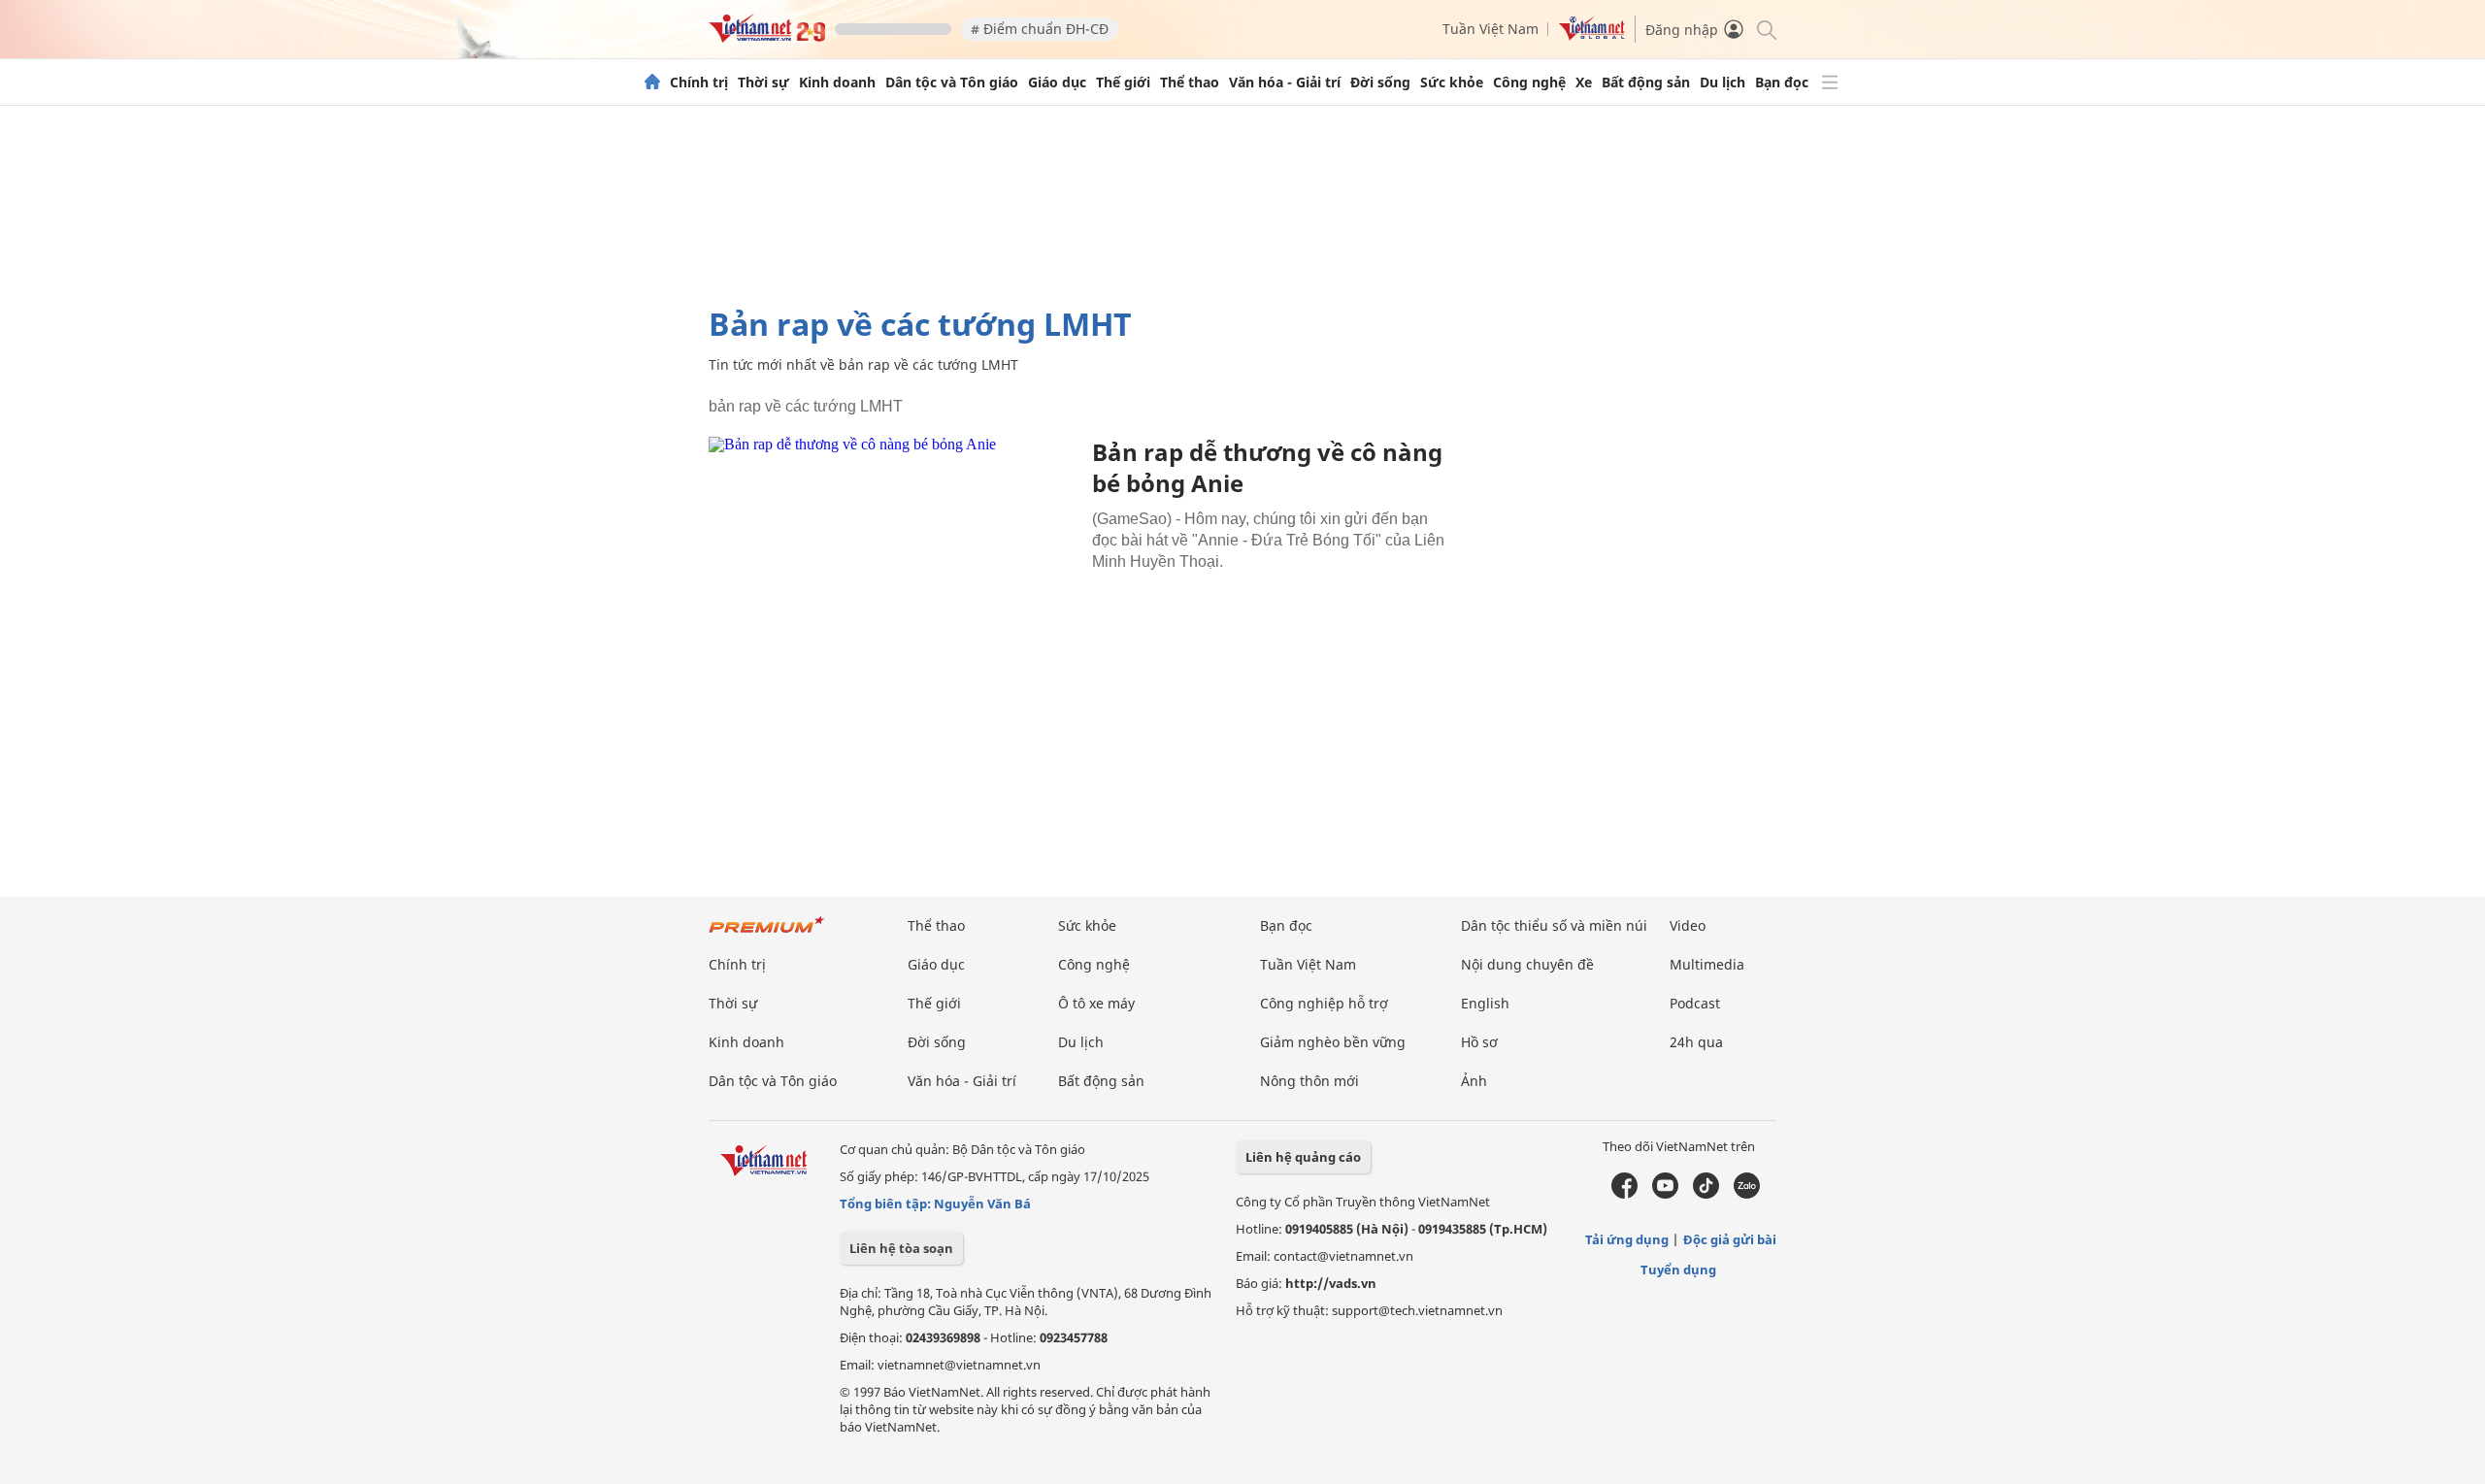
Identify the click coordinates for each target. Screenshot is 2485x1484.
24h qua (1696, 1042)
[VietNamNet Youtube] (1665, 1194)
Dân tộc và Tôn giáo (952, 82)
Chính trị (699, 82)
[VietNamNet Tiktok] (1706, 1194)
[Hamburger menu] (1830, 82)
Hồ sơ (1479, 1042)
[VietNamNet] (652, 82)
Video (1688, 925)
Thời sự (763, 82)
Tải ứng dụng (1627, 1239)
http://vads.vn (1331, 1283)
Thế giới (1123, 82)
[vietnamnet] (767, 37)
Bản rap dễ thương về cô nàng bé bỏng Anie (1267, 467)
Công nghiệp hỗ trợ (1324, 1003)
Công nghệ (1529, 82)
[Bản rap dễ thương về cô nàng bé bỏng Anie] (893, 560)
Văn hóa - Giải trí (1285, 82)
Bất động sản (1646, 82)
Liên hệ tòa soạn (901, 1248)
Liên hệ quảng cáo (1303, 1157)
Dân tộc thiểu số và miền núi (1554, 925)
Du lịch (1723, 82)
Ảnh (1474, 1081)
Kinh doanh (837, 82)
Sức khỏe (1452, 82)
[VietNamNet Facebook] (1624, 1194)
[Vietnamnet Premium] (767, 934)
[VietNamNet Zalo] (1747, 1194)
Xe (1584, 82)
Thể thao (1190, 82)
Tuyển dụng (1678, 1270)
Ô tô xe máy (1096, 1003)
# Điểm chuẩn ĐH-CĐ (1040, 29)
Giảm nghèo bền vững (1333, 1042)
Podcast (1695, 1003)
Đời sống (1380, 82)
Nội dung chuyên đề (1527, 964)
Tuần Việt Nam (1491, 29)
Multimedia (1707, 964)
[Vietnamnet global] (1592, 35)
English (1485, 1003)
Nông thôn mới (1309, 1081)
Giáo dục (1057, 82)
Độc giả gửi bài (1730, 1239)
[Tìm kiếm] (1765, 29)
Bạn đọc (1782, 82)
